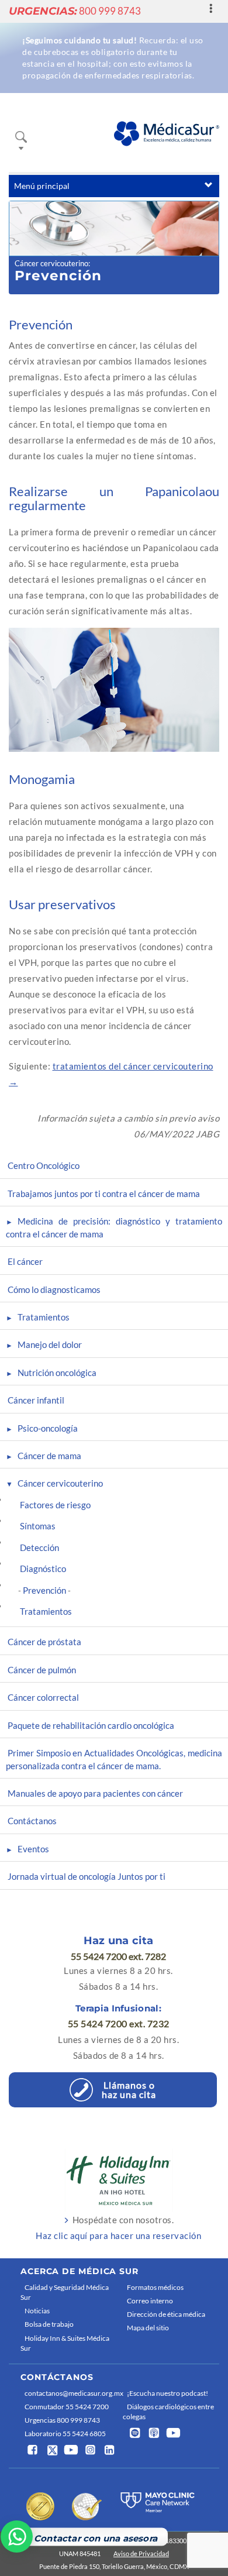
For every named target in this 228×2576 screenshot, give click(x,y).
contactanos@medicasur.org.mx (71, 2393)
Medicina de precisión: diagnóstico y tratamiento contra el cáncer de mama (114, 1227)
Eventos (33, 1849)
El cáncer (25, 1261)
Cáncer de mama (49, 1456)
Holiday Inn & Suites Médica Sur (65, 2343)
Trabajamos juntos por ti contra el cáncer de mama (104, 1194)
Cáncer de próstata (44, 1642)
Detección (39, 1547)
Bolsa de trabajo (49, 2324)
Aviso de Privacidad (141, 2553)
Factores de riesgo (55, 1505)
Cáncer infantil (36, 1400)
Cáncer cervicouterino (51, 263)
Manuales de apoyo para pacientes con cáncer (95, 1793)
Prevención (44, 1590)
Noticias (37, 2311)
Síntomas (38, 1526)
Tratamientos (44, 1317)
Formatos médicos (155, 2287)
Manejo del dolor (50, 1344)
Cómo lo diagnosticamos (54, 1289)
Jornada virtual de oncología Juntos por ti (87, 1876)
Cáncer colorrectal (43, 1697)
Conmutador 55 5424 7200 (67, 2407)
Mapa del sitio (148, 2328)
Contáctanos (32, 1821)
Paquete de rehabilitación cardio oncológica (91, 1725)
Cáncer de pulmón (42, 1670)
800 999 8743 (75, 11)
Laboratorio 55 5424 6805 (65, 2434)
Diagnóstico (43, 1569)
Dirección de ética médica (166, 2314)
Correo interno (150, 2301)
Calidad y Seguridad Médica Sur (65, 2292)
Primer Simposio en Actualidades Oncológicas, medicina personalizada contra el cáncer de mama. (114, 1759)
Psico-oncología (48, 1428)
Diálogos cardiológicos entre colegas (168, 2412)
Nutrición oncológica (57, 1373)
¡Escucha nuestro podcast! (167, 2393)
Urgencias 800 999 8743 (62, 2420)
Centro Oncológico (44, 1165)
